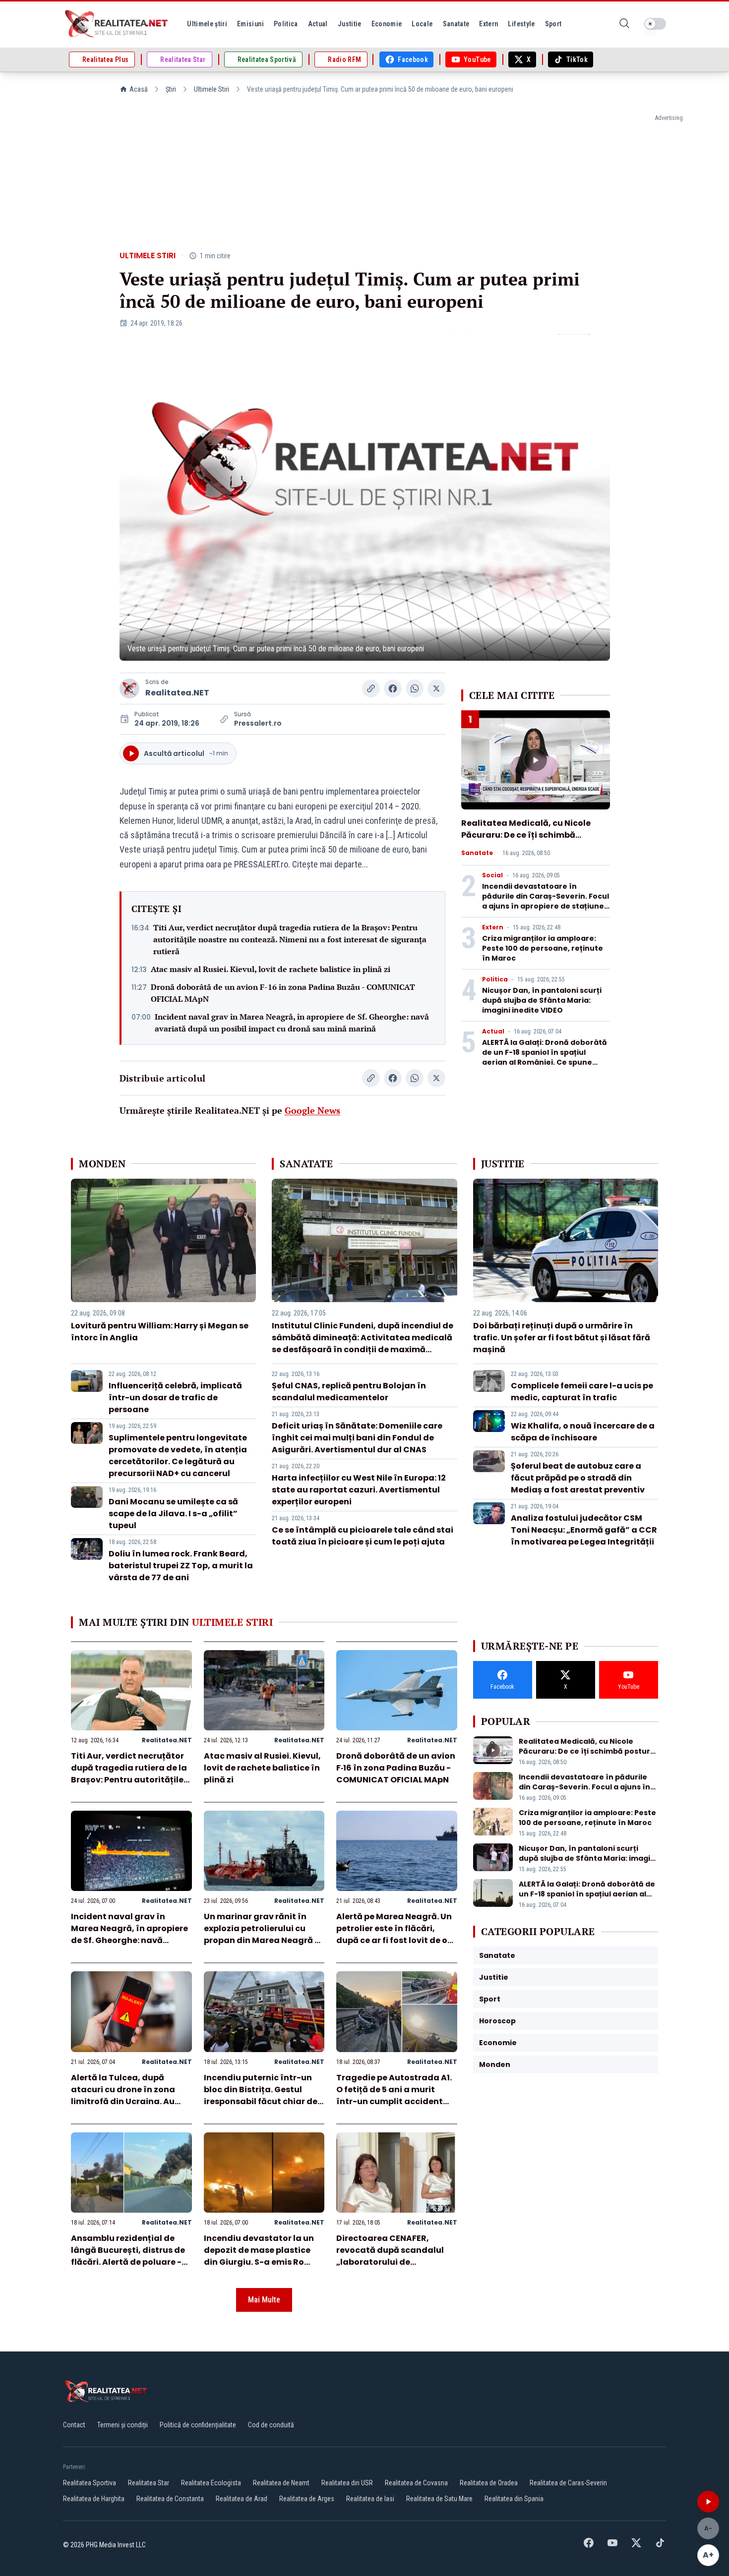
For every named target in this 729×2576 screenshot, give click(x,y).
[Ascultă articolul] (708, 2502)
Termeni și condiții (122, 2425)
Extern (493, 927)
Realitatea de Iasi (370, 2499)
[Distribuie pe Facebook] (393, 688)
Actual (493, 1031)
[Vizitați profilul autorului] (129, 688)
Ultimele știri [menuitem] (207, 24)
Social (492, 875)
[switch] (655, 24)
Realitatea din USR (347, 2483)
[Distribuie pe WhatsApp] (415, 688)
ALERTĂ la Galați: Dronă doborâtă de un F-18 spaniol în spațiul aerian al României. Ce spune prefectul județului (545, 1057)
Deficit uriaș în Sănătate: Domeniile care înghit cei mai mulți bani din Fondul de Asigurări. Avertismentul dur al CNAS (357, 1438)
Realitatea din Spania (514, 2499)
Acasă (139, 89)
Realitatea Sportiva (90, 2483)
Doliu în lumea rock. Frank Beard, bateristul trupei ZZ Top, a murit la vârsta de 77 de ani (181, 1566)
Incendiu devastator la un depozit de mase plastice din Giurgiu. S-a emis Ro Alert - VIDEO (259, 2256)
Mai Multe (264, 2300)
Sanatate (477, 853)
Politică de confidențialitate (198, 2425)
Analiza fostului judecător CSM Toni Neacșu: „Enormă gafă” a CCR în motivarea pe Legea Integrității (584, 1530)
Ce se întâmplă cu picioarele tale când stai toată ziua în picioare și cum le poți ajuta (363, 1536)
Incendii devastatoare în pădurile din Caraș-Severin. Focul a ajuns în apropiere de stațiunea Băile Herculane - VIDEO (546, 901)
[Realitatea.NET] (117, 24)
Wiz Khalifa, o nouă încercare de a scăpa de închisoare (583, 1432)
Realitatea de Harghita (94, 2499)
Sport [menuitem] (553, 24)
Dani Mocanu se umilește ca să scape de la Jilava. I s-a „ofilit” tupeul (173, 1514)
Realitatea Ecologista (211, 2483)
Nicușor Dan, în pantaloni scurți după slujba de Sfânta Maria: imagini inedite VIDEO (542, 1000)
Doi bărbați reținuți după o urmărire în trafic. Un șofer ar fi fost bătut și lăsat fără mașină (562, 1338)
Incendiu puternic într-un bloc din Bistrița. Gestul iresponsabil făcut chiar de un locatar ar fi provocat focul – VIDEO (261, 2101)
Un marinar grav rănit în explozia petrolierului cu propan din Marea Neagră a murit (262, 1934)
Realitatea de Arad (242, 2499)
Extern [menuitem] (488, 24)
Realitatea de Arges (307, 2499)
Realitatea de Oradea (489, 2483)
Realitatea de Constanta (170, 2499)
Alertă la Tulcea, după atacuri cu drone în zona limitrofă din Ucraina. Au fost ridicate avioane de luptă (123, 2101)
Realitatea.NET (177, 693)
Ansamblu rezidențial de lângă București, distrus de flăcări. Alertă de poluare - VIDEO (128, 2256)
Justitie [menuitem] (350, 24)
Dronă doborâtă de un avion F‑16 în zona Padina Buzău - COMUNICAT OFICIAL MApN (283, 993)
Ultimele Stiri (212, 89)
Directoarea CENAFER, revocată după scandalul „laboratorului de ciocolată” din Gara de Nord (396, 2256)
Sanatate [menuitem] (456, 24)
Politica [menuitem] (286, 24)
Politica (495, 979)
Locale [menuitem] (422, 24)
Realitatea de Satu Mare (439, 2499)
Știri (171, 89)
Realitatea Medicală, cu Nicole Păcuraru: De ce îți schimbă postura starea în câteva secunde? (526, 841)
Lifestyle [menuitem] (521, 24)
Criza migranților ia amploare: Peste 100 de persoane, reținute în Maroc (543, 948)
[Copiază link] (371, 688)
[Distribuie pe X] (436, 688)
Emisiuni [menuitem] (250, 24)
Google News (312, 1110)
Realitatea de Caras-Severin (568, 2483)
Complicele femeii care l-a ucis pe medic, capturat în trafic (582, 1392)
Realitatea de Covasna (416, 2483)
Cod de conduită (271, 2425)
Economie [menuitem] (387, 24)
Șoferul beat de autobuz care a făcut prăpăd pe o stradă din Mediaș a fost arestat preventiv (578, 1478)
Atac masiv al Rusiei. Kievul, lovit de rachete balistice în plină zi (271, 969)
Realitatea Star (149, 2483)
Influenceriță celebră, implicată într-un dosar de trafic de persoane (175, 1398)
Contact (74, 2425)
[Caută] (624, 24)
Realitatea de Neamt (281, 2483)
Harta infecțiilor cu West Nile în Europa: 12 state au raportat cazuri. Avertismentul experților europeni (359, 1490)
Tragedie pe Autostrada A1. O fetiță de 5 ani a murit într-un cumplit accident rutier (394, 2095)
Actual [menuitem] (318, 24)
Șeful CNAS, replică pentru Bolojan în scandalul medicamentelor (349, 1392)
